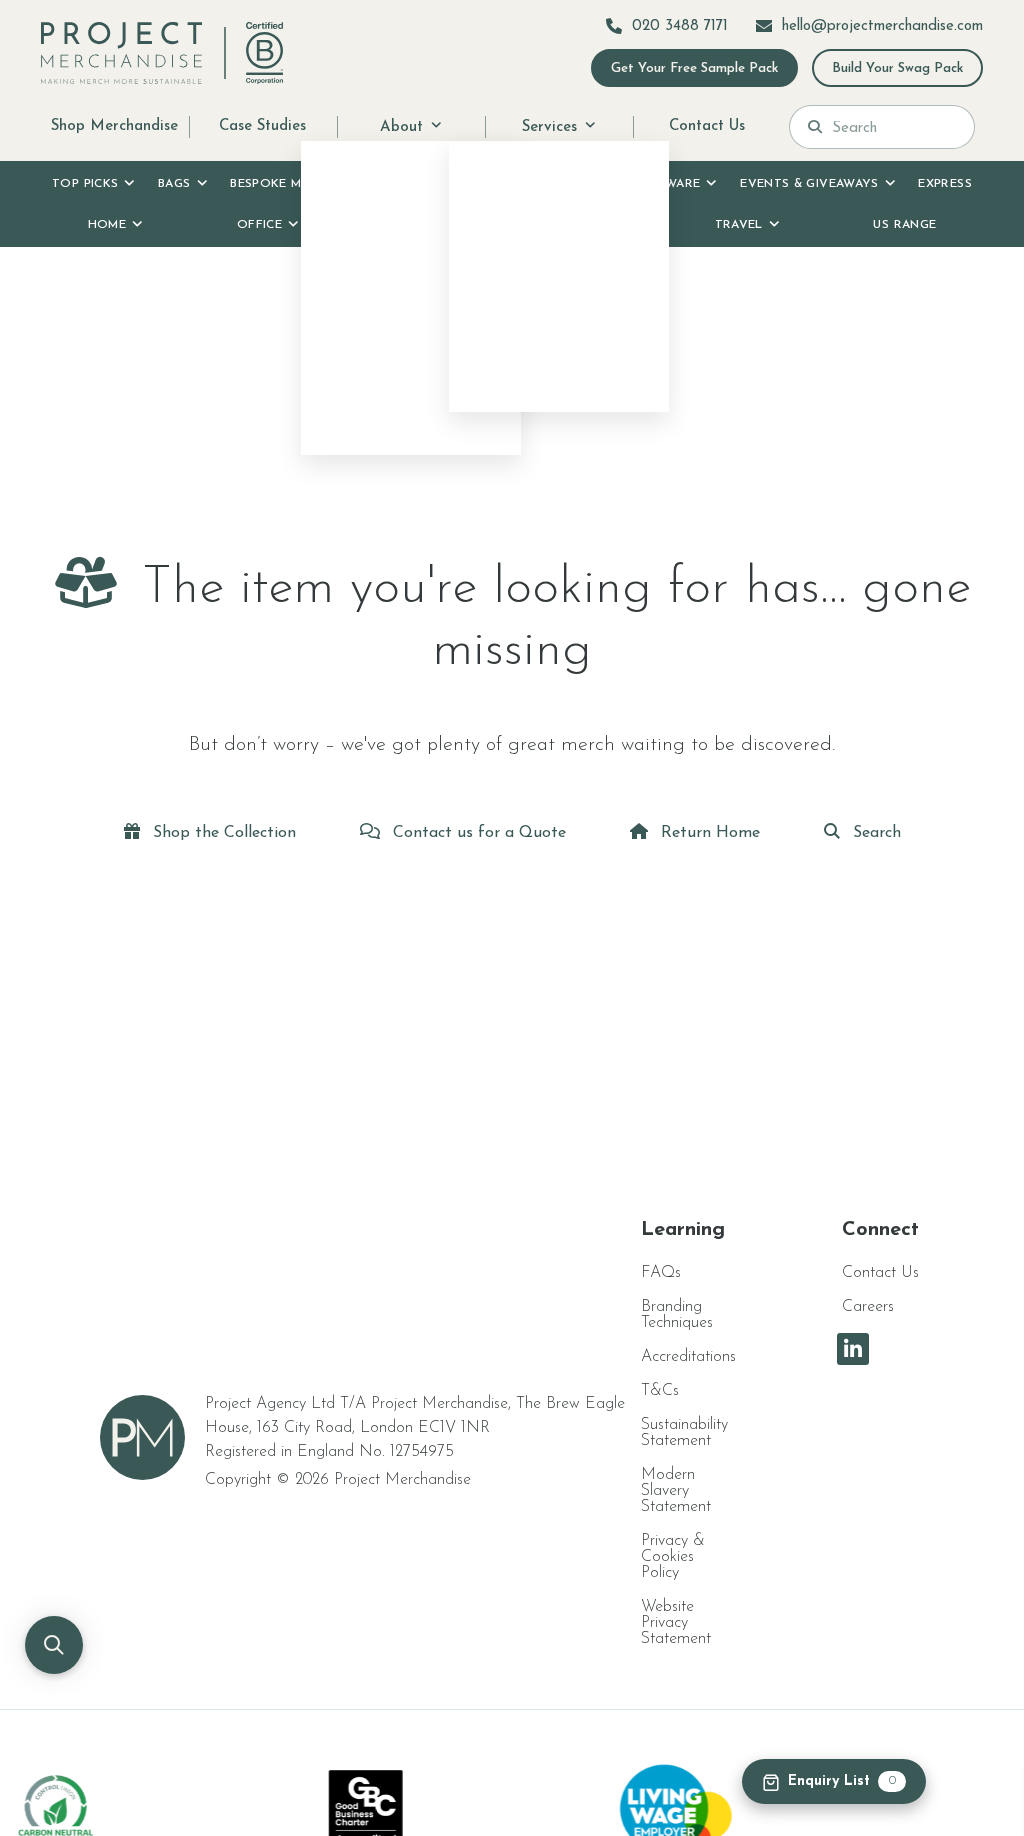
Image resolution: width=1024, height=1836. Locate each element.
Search (874, 833)
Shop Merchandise (114, 126)
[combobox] (894, 127)
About (401, 126)
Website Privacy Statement (676, 1623)
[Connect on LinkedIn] (853, 1349)
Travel (739, 225)
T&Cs (660, 1391)
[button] (54, 1645)
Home (107, 225)
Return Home (708, 833)
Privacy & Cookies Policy (673, 1557)
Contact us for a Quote (477, 833)
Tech (586, 225)
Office (259, 225)
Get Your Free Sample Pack (694, 68)
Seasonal (426, 225)
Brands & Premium (418, 184)
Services (549, 126)
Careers (868, 1307)
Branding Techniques (677, 1315)
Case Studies (262, 126)
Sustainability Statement (684, 1433)
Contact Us (707, 126)
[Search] (815, 127)
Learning (683, 1230)
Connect (880, 1230)
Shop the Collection (222, 833)
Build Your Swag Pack (897, 68)
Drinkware (663, 184)
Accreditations (688, 1357)
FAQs (661, 1273)
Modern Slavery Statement (676, 1491)
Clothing (553, 184)
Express (945, 184)
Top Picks (85, 184)
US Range (904, 225)
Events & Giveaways (809, 184)
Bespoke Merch (282, 184)
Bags (174, 184)
